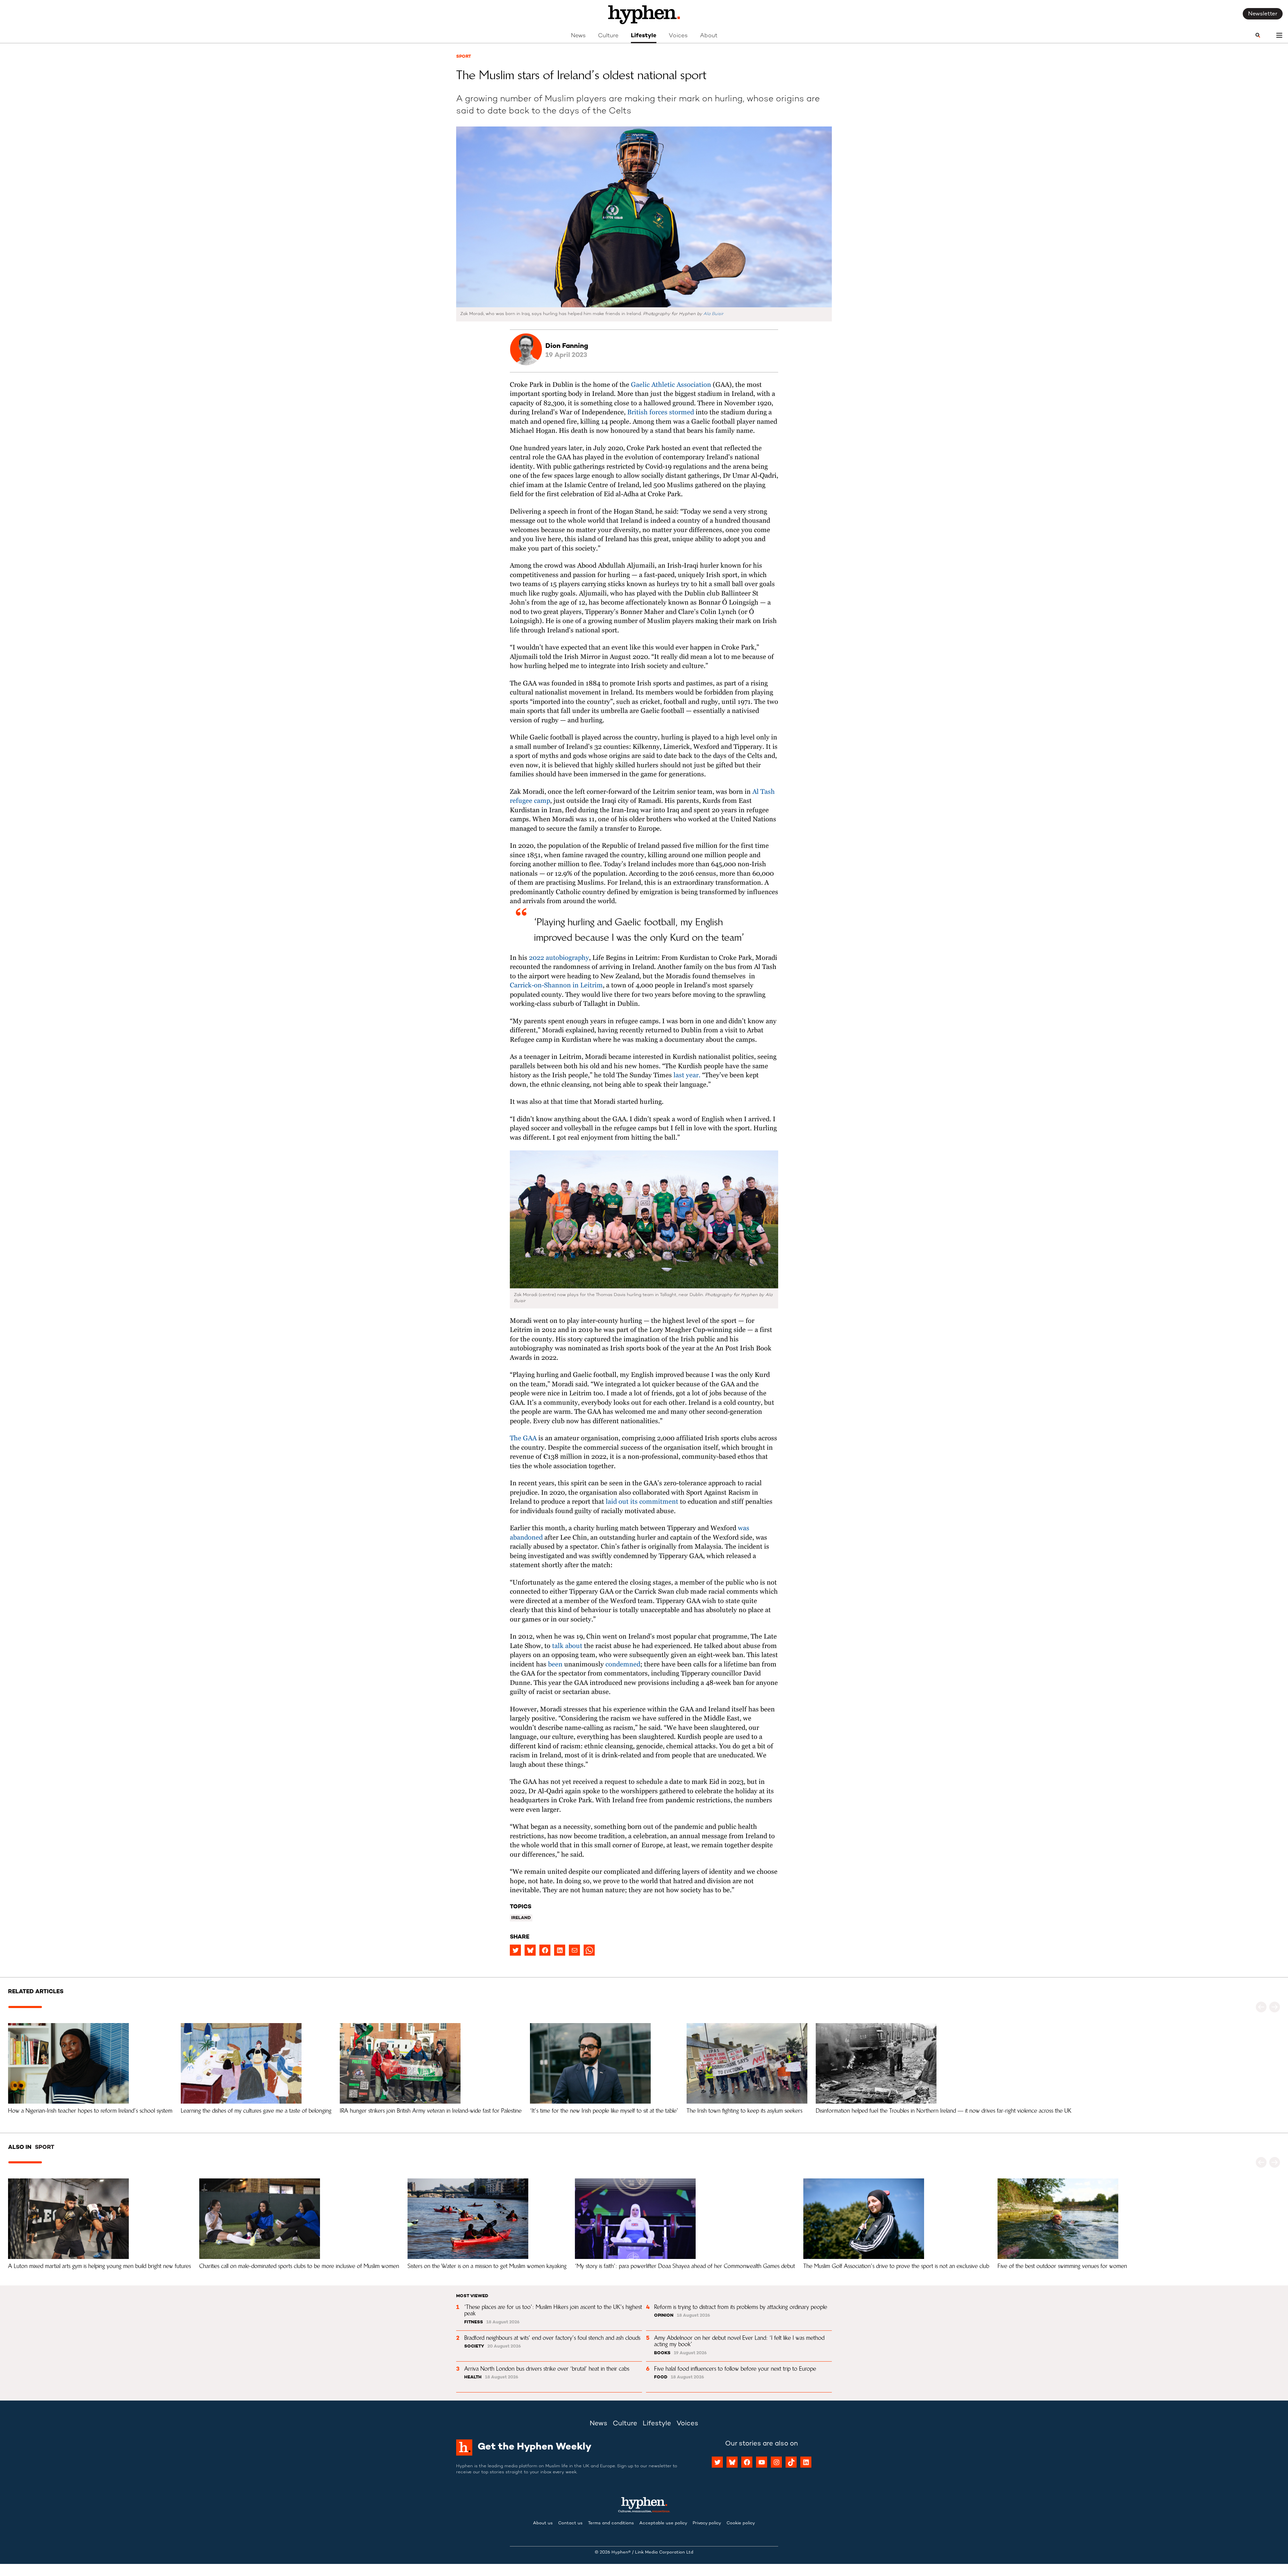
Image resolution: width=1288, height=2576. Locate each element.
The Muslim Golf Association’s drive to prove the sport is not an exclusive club (896, 2266)
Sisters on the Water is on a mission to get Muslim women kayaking (487, 2266)
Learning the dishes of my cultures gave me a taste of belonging (256, 2111)
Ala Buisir (713, 314)
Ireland (521, 1918)
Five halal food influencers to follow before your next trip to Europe (735, 2369)
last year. (686, 1075)
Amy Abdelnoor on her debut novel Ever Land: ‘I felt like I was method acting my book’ (740, 2341)
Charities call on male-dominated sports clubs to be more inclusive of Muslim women (299, 2266)
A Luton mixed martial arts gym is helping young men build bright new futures (99, 2266)
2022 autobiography (558, 958)
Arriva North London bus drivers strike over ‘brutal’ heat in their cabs (547, 2369)
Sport (464, 57)
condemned (622, 1665)
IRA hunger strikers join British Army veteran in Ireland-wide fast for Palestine (431, 2111)
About (709, 36)
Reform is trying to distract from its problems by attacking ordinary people (741, 2307)
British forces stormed (660, 413)
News (578, 36)
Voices (678, 36)
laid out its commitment (641, 1502)
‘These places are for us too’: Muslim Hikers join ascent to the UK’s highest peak (554, 2310)
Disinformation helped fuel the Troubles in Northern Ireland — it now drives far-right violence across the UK (944, 2111)
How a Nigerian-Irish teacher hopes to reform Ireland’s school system (90, 2111)
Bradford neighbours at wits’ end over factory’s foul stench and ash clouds (552, 2338)
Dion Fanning (567, 346)
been (554, 1665)
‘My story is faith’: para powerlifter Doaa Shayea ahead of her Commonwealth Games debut (685, 2266)
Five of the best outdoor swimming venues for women (1062, 2266)
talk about (566, 1646)
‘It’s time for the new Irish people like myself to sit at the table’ (604, 2111)
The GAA (523, 1438)
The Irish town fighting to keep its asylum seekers (744, 2111)
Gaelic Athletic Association (670, 385)
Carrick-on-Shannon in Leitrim (556, 986)
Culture (608, 36)
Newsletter (1263, 14)
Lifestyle (644, 36)
